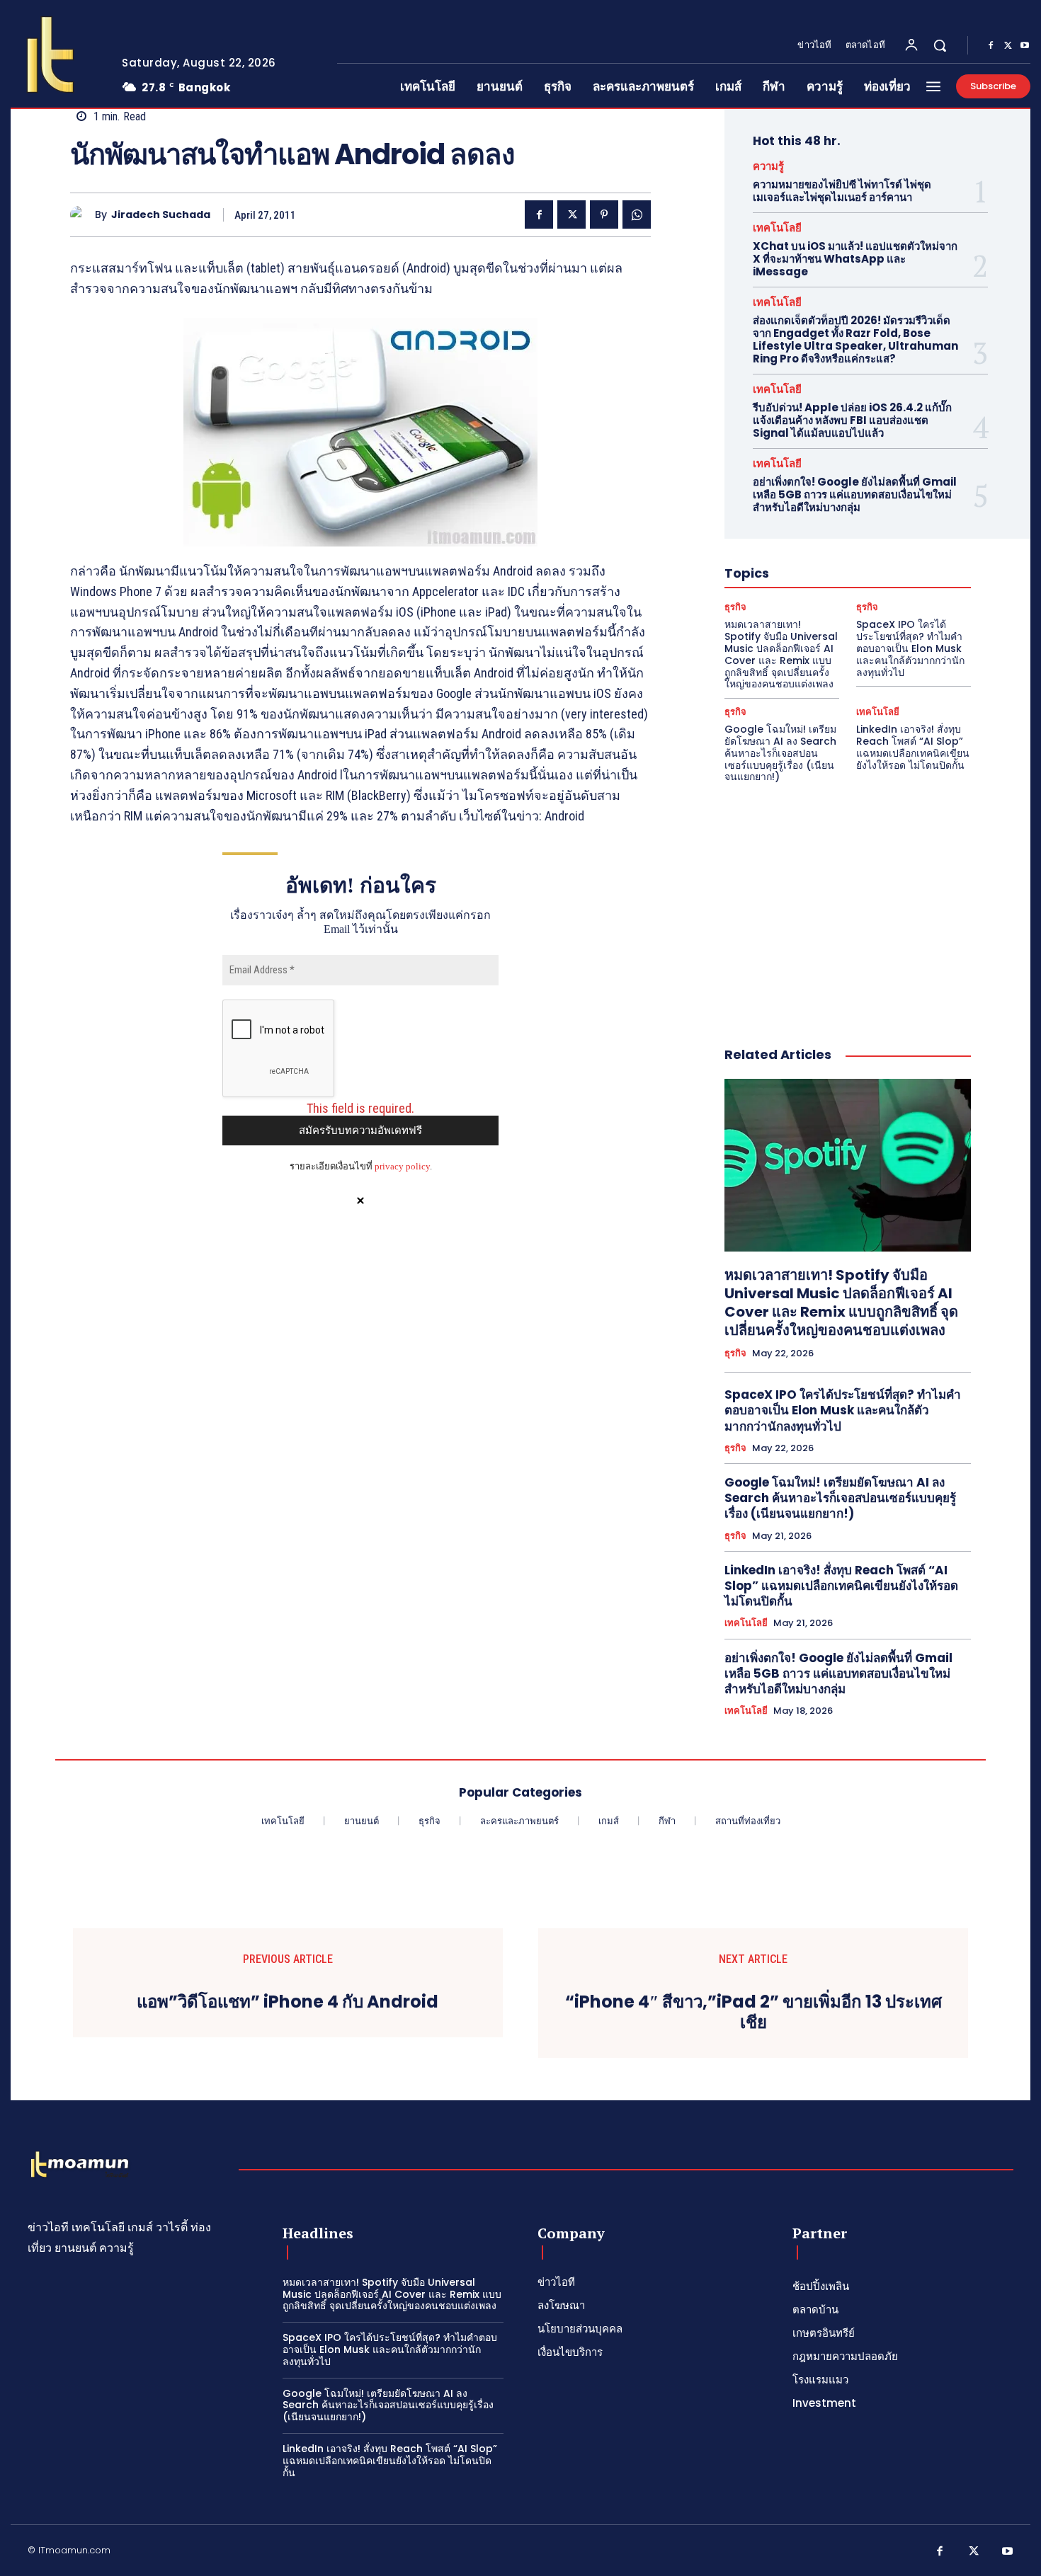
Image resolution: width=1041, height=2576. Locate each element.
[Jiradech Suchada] (83, 215)
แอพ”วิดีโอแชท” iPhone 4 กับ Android (288, 2002)
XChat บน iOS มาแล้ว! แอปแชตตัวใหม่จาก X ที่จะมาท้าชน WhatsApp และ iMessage (855, 259)
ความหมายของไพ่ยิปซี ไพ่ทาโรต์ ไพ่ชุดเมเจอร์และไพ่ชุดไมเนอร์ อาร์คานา (842, 191)
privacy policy (402, 1166)
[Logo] (55, 55)
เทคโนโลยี (777, 228)
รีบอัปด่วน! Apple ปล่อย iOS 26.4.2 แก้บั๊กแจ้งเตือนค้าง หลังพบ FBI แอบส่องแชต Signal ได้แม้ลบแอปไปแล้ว (852, 420)
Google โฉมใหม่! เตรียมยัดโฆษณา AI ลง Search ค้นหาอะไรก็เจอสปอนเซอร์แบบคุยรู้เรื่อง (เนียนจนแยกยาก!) (780, 753)
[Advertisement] (848, 900)
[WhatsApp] (637, 214)
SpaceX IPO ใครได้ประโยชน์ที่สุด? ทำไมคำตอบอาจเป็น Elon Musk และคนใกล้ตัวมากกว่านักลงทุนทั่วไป (910, 648)
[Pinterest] (604, 214)
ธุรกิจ (735, 607)
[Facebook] (991, 46)
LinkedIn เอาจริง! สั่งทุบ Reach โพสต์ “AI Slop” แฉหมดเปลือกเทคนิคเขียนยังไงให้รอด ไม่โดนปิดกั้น (913, 747)
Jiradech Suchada (161, 215)
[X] (1008, 46)
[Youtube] (1025, 46)
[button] (940, 45)
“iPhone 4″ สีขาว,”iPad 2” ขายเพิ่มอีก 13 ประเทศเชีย (753, 2013)
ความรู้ (768, 166)
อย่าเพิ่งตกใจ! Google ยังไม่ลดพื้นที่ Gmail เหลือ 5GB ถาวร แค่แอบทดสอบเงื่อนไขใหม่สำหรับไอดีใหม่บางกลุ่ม (855, 494)
